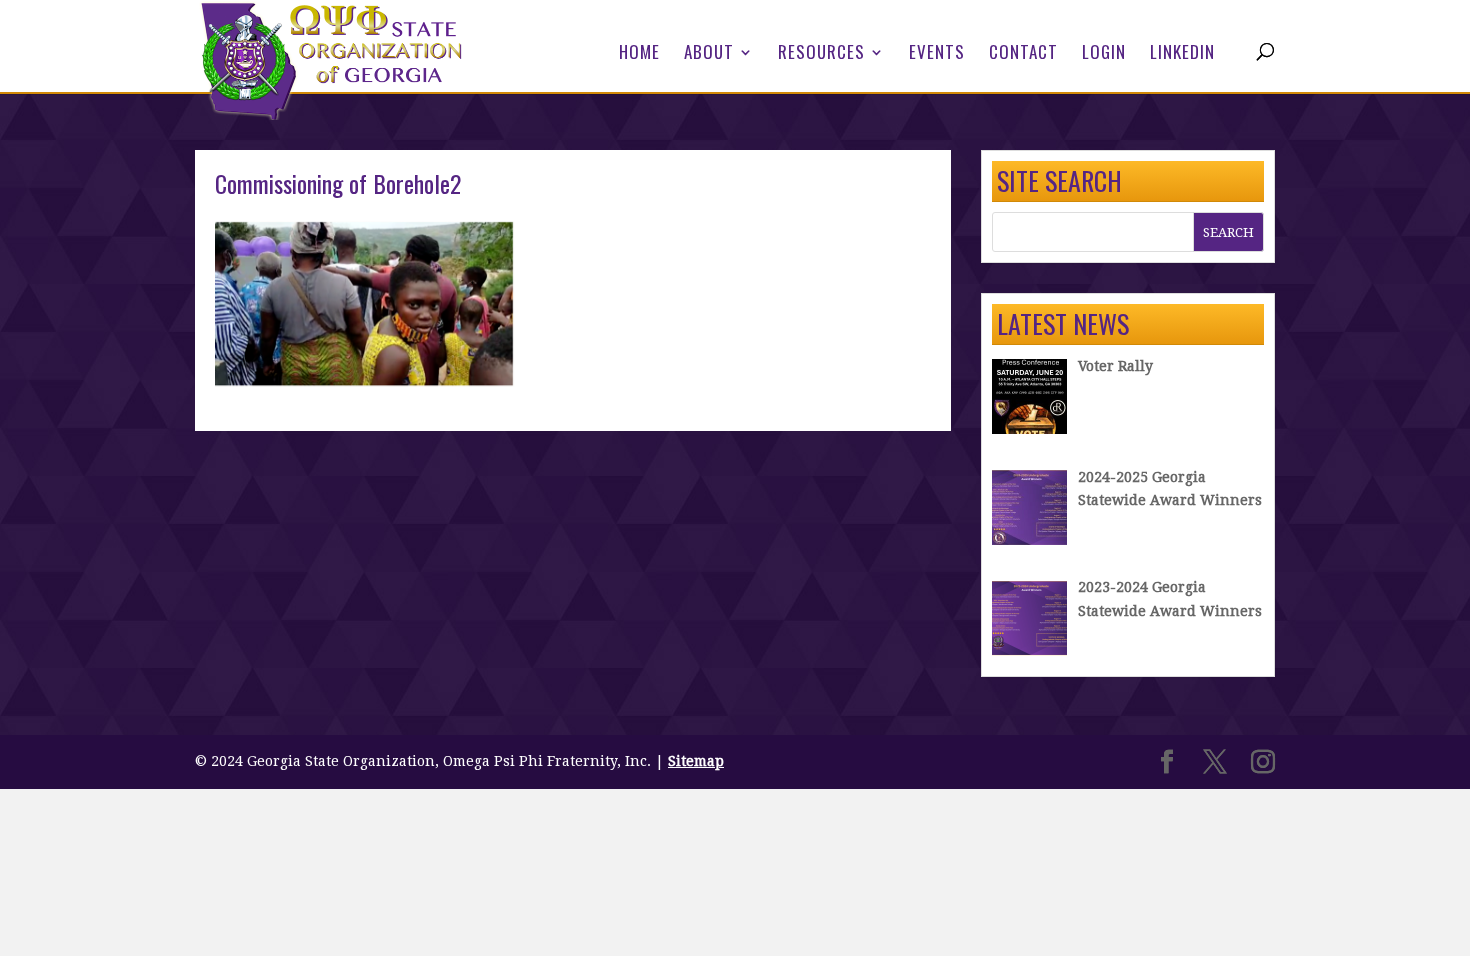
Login (1104, 54)
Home (639, 54)
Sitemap (696, 761)
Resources (821, 54)
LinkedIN (1182, 54)
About (709, 54)
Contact (1023, 54)
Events (937, 54)
